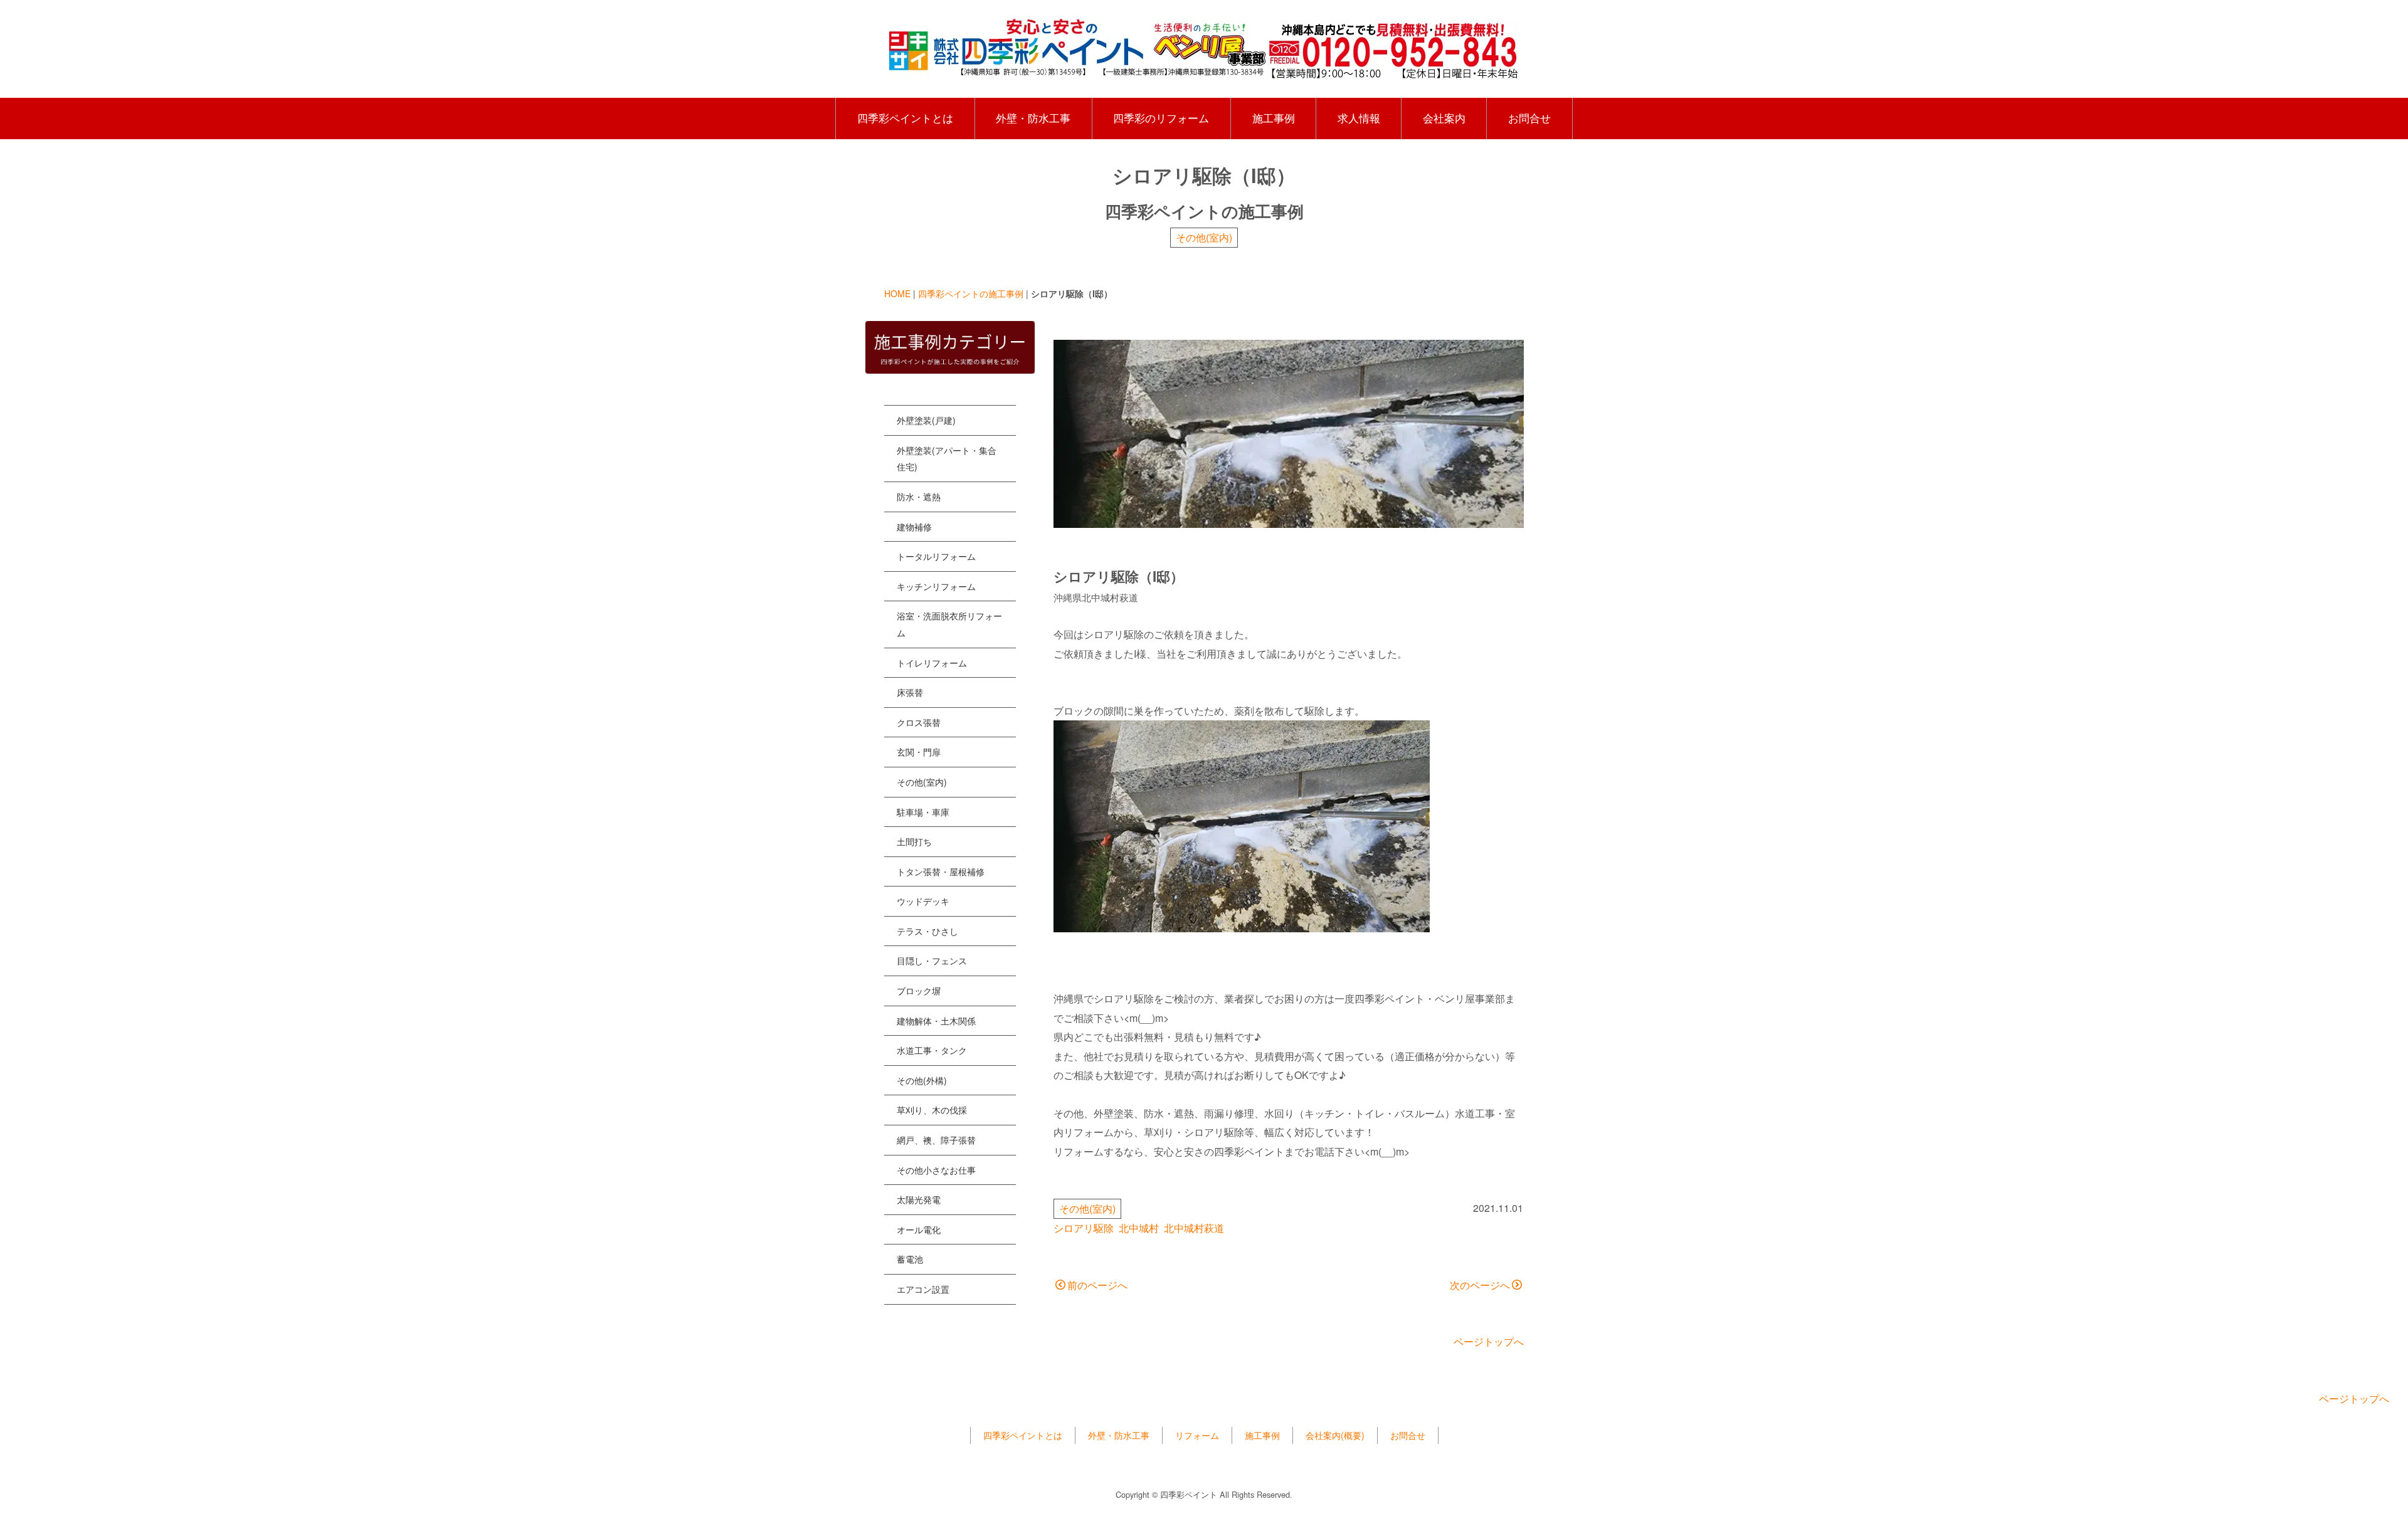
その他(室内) (1204, 237)
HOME (897, 293)
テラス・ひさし (927, 931)
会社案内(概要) (1335, 1435)
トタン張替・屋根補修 (941, 871)
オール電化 (919, 1229)
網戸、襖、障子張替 (936, 1140)
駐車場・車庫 (923, 812)
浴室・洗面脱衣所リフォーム (949, 624)
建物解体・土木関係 (936, 1021)
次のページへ (1480, 1285)
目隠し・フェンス (932, 960)
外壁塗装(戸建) (926, 420)
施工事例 (1274, 118)
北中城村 (1139, 1228)
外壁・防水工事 (1033, 118)
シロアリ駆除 (1084, 1228)
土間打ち (914, 841)
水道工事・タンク (932, 1050)
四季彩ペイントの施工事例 (971, 293)
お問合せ (1529, 118)
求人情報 (1359, 118)
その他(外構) (922, 1080)
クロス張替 (919, 722)
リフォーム (1197, 1435)
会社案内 (1444, 118)
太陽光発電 (919, 1199)
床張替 (910, 692)
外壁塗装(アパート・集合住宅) (947, 459)
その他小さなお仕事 (936, 1170)
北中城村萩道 (1194, 1228)
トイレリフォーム (932, 663)
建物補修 (914, 527)
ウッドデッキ (923, 901)
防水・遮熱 (919, 497)
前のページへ (1097, 1285)
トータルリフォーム (936, 556)
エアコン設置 (923, 1289)
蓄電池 (910, 1259)
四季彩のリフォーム (1161, 118)
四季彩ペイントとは (905, 118)
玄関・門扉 (919, 752)
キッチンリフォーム (936, 586)
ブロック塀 (919, 991)
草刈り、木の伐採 (932, 1110)
